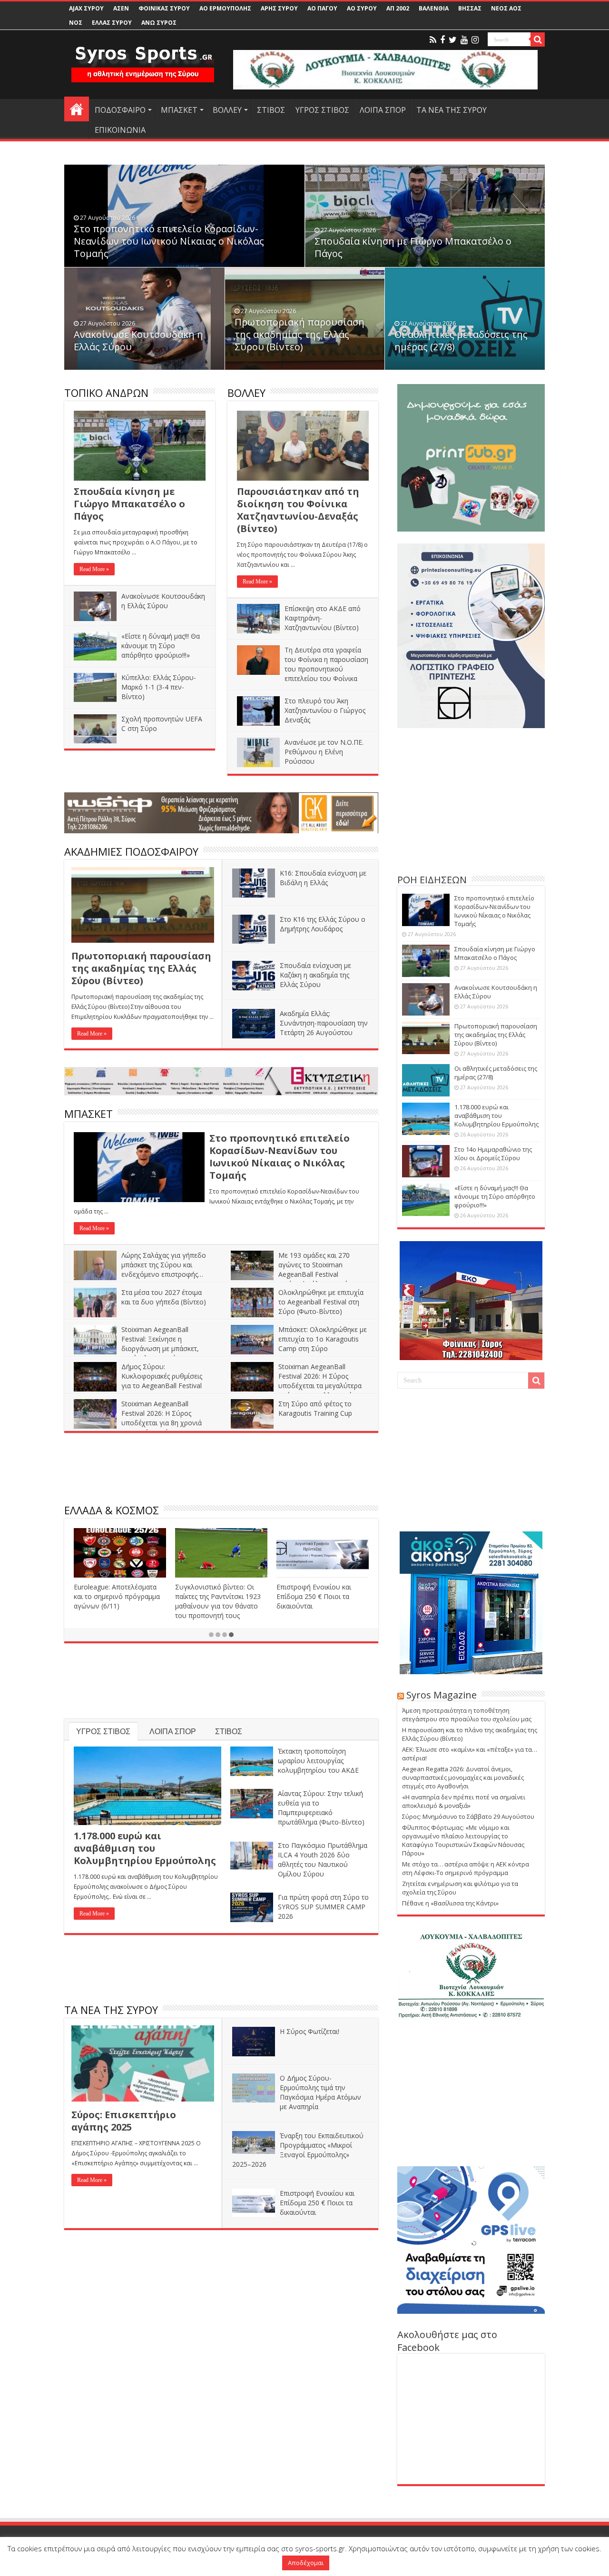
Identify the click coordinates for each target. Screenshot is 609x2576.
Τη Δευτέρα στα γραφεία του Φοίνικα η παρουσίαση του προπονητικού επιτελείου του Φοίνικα (326, 664)
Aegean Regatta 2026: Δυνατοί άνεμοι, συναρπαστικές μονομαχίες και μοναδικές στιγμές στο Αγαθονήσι (463, 1777)
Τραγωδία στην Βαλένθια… (217, 1587)
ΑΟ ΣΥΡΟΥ (362, 8)
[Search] (538, 39)
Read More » (94, 569)
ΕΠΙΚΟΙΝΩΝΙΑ (120, 130)
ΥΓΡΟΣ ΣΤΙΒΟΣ (322, 110)
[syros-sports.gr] (143, 58)
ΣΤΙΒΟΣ (271, 110)
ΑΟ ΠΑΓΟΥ (322, 8)
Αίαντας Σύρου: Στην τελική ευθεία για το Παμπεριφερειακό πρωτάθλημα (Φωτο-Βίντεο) (321, 1808)
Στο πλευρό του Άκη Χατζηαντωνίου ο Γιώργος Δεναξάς (325, 710)
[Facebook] (442, 40)
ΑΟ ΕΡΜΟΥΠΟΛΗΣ (225, 8)
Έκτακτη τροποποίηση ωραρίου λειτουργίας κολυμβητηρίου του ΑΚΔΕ (318, 1761)
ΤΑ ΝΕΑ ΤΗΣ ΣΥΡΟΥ (452, 110)
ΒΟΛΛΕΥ (227, 110)
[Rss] (433, 40)
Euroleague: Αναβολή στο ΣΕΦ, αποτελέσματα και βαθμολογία (316, 1596)
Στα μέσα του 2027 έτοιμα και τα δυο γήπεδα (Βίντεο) (164, 1297)
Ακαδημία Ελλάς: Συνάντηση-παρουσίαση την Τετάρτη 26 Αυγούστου (324, 1023)
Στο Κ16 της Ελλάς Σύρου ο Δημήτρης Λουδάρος (323, 924)
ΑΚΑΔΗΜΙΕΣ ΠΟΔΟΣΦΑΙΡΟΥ (131, 851)
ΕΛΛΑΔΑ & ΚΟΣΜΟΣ (112, 1510)
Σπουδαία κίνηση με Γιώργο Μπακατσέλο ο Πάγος (413, 247)
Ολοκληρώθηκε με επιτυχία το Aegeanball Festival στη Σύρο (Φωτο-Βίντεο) (321, 1302)
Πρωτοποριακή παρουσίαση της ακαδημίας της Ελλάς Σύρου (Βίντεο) (300, 334)
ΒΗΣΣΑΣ (470, 8)
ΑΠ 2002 (398, 8)
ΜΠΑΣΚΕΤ (179, 110)
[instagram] (475, 40)
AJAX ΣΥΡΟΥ (86, 8)
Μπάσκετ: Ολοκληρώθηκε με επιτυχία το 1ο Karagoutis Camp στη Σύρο (323, 1339)
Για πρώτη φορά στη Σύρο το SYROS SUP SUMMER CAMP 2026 (323, 1907)
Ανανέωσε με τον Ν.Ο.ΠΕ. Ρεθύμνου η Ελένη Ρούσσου (324, 752)
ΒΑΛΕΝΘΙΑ (434, 8)
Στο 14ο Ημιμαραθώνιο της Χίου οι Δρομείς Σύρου (493, 1154)
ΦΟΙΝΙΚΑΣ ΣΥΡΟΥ (164, 8)
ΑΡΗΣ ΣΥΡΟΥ (279, 8)
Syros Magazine (442, 1695)
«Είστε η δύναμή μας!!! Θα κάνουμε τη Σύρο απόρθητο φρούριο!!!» (161, 646)
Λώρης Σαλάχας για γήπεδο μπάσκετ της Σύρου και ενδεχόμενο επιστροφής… (164, 1265)
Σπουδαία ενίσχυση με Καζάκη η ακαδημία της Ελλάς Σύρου (315, 975)
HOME (77, 109)
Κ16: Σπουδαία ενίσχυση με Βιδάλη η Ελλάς (323, 878)
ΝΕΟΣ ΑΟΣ (506, 8)
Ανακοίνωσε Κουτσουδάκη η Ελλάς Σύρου (138, 341)
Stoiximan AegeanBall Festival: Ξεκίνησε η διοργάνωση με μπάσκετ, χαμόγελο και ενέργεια (160, 1344)
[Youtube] (464, 40)
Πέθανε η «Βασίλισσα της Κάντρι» (450, 1903)
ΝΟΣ (76, 23)
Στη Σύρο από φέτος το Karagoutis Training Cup (315, 1408)
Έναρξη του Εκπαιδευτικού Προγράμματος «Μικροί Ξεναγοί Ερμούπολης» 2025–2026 (298, 2150)
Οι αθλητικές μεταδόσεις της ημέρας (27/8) (461, 341)
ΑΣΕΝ (121, 8)
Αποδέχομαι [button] (306, 2563)
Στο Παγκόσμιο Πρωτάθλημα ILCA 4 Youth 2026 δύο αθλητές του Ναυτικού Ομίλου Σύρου (323, 1860)
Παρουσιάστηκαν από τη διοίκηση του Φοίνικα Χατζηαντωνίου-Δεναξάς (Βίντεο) (298, 510)
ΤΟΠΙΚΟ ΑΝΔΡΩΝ (106, 393)
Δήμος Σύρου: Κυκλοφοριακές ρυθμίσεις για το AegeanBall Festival (162, 1376)
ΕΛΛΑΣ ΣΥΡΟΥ (112, 23)
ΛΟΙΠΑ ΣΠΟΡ (383, 110)
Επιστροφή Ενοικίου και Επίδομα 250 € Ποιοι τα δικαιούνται (317, 2203)
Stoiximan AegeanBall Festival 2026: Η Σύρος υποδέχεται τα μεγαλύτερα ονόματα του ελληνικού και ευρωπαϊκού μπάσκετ (297, 1386)
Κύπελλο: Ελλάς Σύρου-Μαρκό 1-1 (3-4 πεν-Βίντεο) (159, 687)
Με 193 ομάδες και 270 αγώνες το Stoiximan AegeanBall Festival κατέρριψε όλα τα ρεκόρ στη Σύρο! (298, 1274)
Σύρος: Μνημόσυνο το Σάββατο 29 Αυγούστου (468, 1816)
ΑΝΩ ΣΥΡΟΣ (159, 23)
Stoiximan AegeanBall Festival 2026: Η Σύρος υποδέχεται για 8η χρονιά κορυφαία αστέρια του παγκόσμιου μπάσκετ (138, 1423)
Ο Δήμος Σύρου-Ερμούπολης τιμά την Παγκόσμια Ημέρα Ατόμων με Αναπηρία (320, 2092)
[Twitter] (453, 40)
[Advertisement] (221, 1470)
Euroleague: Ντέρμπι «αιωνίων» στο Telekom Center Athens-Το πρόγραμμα (120, 1596)
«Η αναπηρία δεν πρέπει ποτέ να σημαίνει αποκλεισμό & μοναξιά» (464, 1801)
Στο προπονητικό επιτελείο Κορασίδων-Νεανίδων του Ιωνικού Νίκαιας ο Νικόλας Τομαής (169, 241)
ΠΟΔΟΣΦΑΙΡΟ (120, 110)
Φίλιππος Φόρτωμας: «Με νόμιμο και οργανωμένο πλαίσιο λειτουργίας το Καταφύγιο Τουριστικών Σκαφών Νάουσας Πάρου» (463, 1840)
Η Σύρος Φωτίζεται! (309, 2031)
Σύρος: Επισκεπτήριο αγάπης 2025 (124, 2121)
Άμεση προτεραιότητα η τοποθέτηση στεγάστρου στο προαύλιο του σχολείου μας (467, 1715)
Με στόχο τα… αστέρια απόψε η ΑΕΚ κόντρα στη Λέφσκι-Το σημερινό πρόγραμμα (466, 1868)
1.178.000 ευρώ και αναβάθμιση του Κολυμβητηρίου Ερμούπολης (145, 1848)
